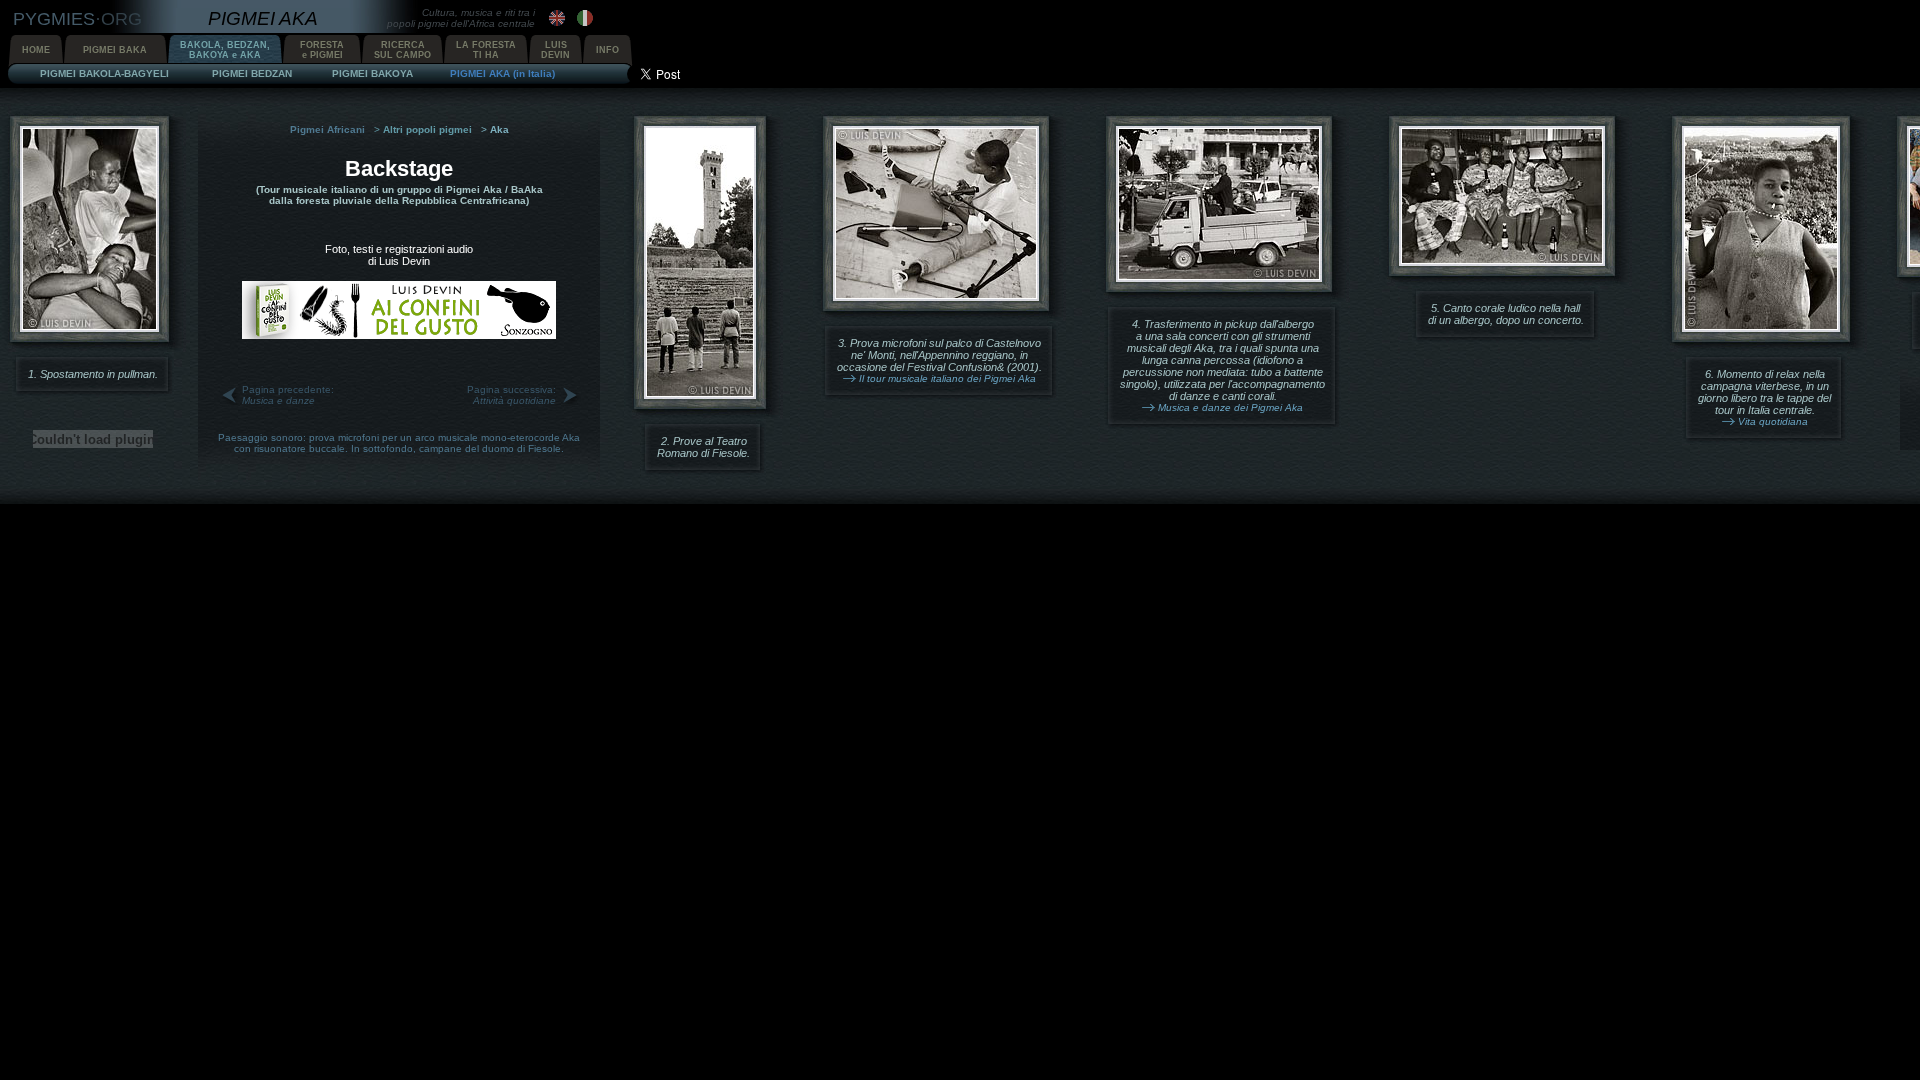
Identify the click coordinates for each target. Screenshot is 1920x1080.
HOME (36, 50)
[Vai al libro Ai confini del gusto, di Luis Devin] (399, 334)
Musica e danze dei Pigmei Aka (1230, 407)
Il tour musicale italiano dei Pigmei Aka (947, 378)
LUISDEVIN (555, 50)
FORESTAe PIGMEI (322, 50)
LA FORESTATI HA (486, 50)
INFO (607, 50)
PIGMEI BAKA (115, 50)
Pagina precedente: (288, 395)
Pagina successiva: (511, 395)
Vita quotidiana (1773, 421)
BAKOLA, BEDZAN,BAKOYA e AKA (225, 50)
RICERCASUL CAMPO (402, 50)
